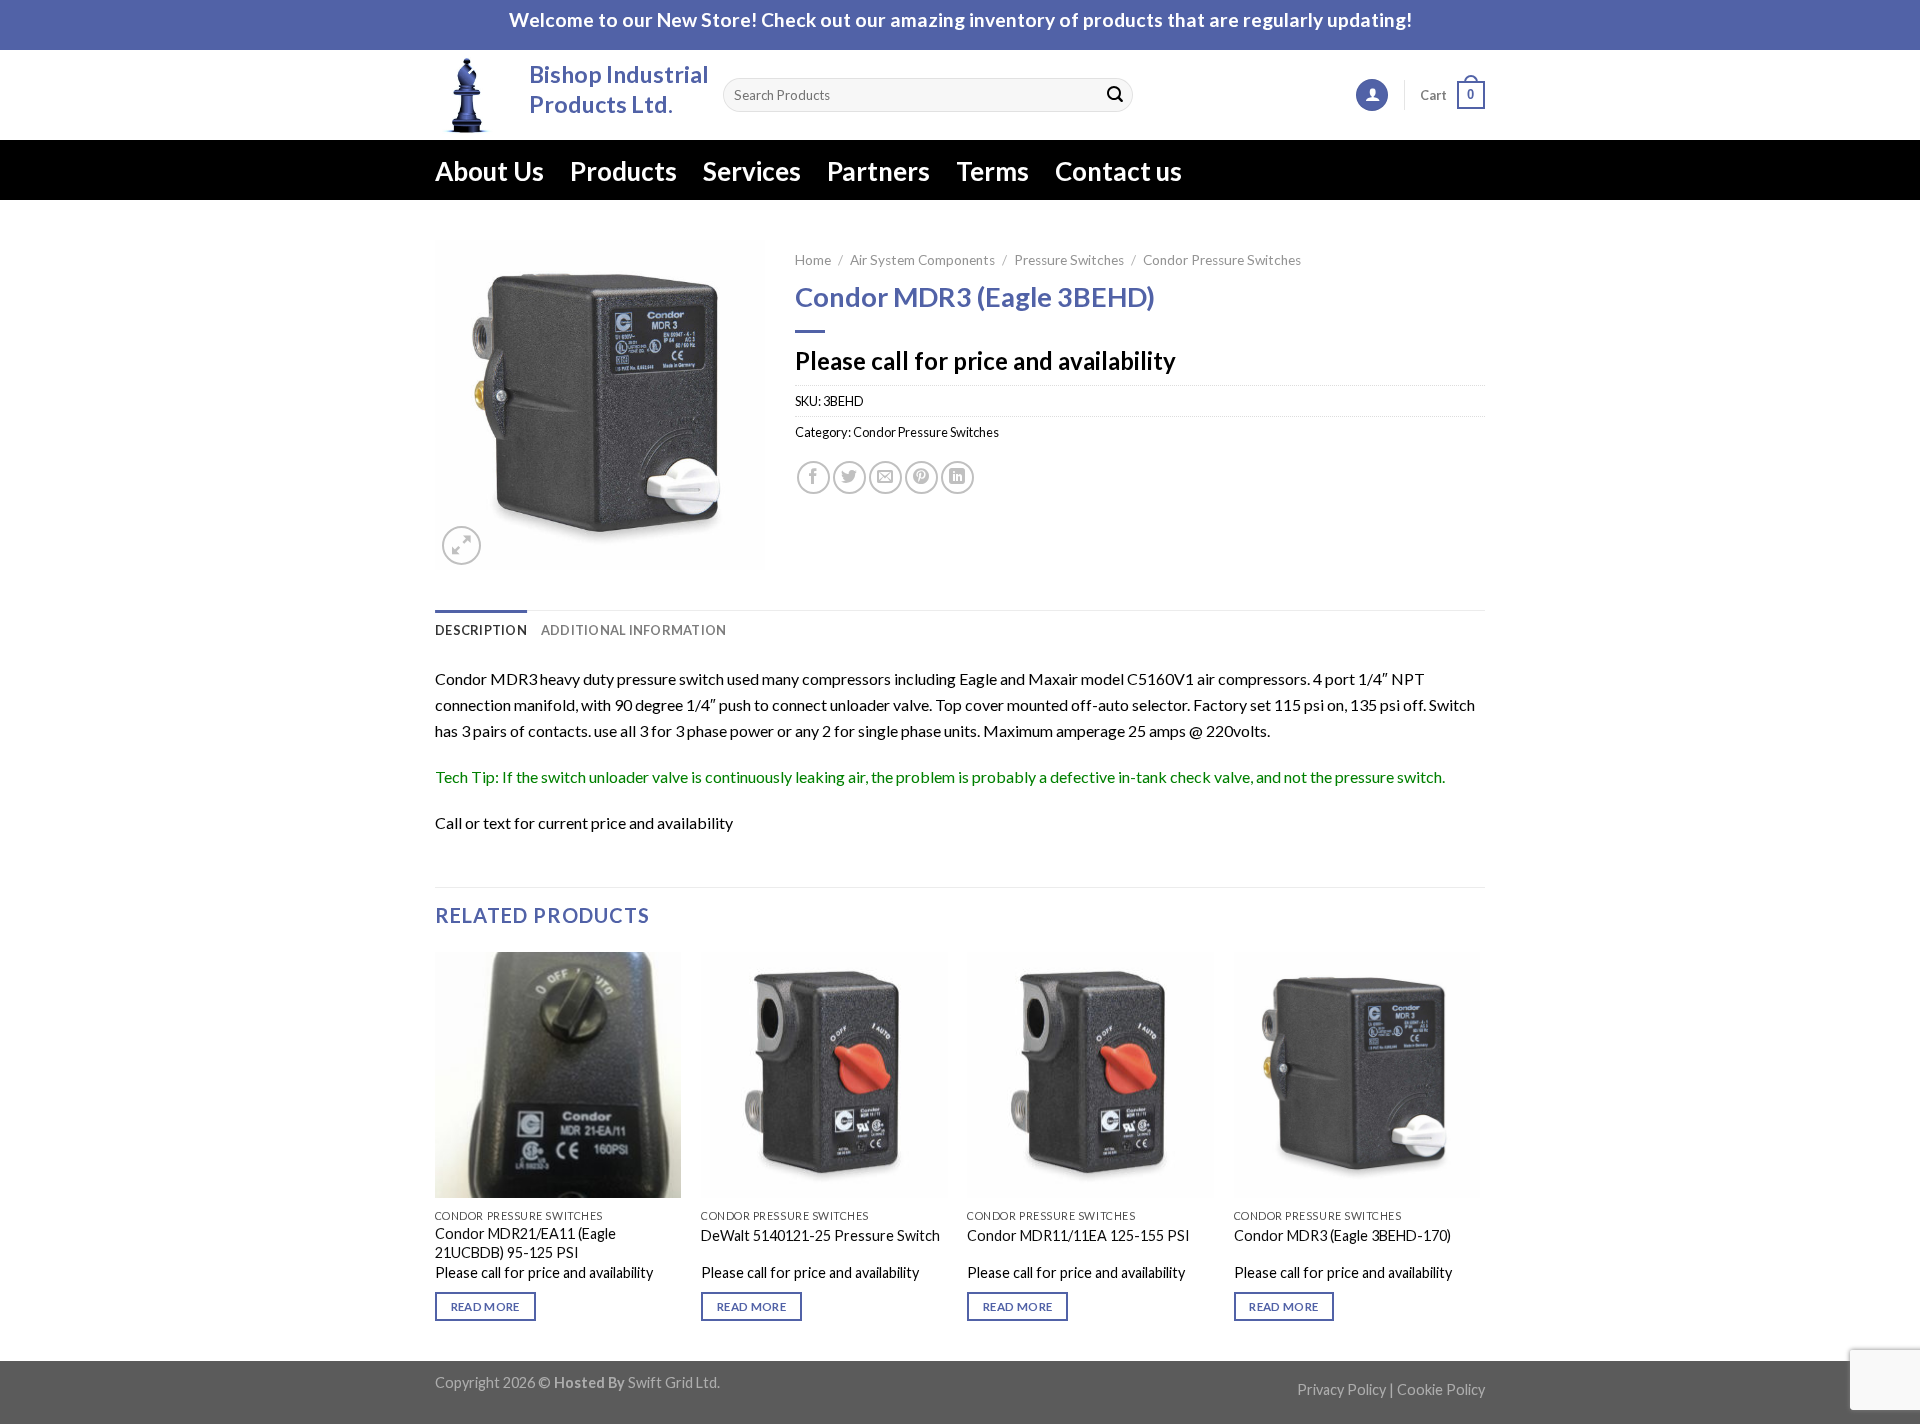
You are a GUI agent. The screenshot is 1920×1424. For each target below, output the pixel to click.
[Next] (1479, 1154)
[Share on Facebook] (813, 477)
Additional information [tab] (634, 630)
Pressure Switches (1069, 260)
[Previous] (436, 1154)
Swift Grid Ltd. (672, 1382)
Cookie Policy (1441, 1389)
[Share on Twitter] (849, 477)
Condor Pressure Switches (1222, 260)
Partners (878, 171)
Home (813, 260)
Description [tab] (481, 630)
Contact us (1118, 171)
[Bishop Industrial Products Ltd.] (467, 95)
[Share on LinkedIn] (957, 477)
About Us (489, 171)
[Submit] (1115, 95)
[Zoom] (461, 545)
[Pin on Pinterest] (921, 477)
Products (623, 171)
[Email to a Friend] (885, 477)
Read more (485, 1306)
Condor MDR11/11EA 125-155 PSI (1078, 1235)
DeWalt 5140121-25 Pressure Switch (820, 1235)
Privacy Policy (1341, 1389)
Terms (992, 171)
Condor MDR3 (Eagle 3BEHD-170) (1342, 1235)
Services (752, 171)
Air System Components (922, 260)
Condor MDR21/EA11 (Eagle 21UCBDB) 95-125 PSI (525, 1243)
